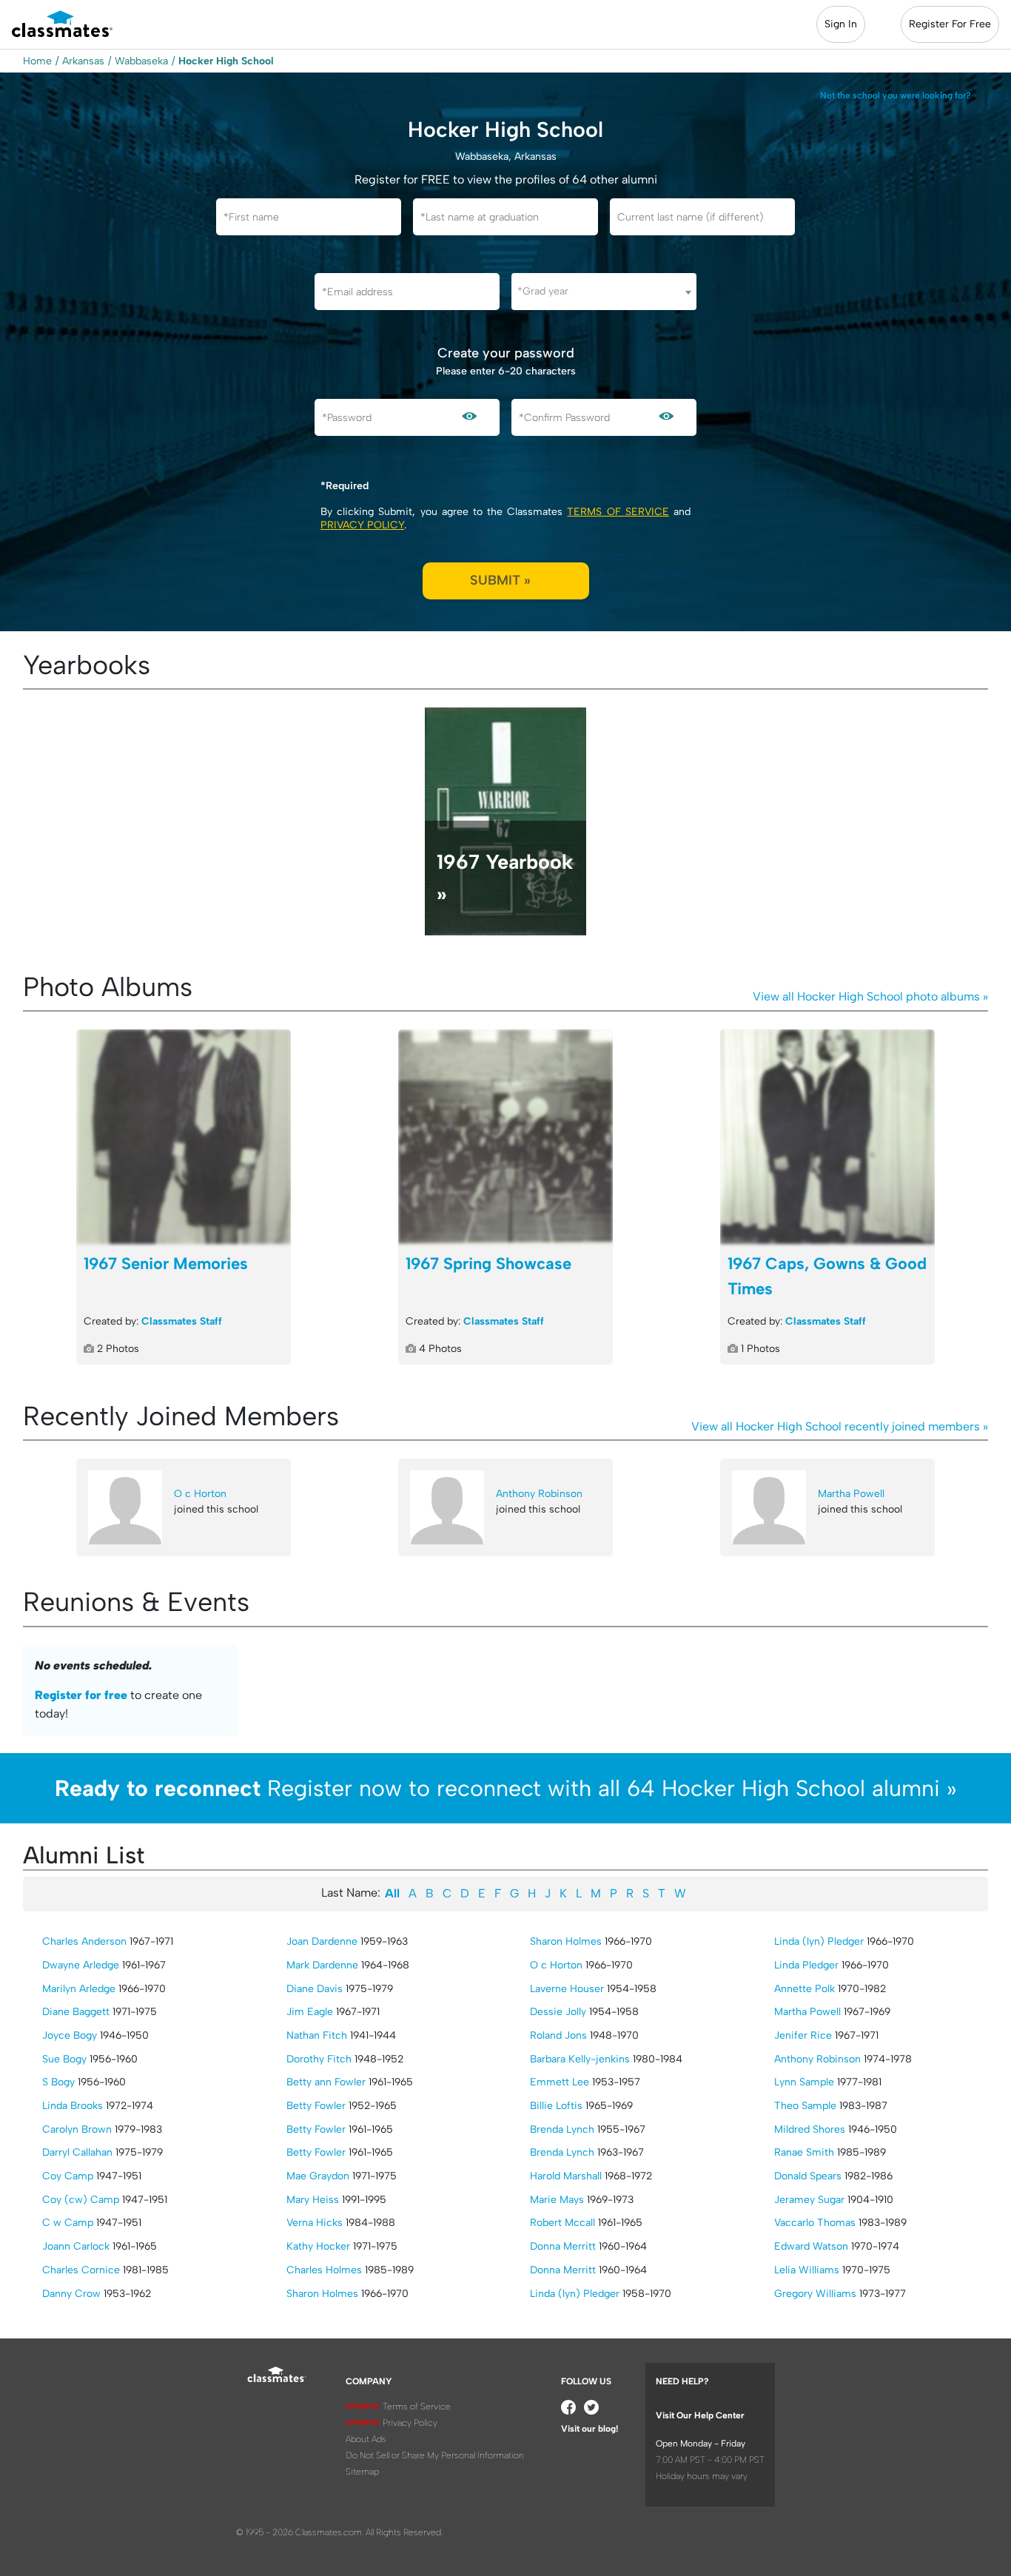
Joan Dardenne (322, 1941)
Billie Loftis (556, 2106)
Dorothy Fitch (319, 2059)
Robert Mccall (562, 2223)
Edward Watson (811, 2246)
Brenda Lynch (562, 2129)
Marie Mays (557, 2200)
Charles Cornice (81, 2270)
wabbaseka (141, 61)
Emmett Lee (560, 2082)
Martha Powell (851, 1494)
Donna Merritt (563, 2246)
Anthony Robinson (539, 1494)
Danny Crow (71, 2294)
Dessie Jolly (558, 2012)
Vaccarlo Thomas (815, 2223)
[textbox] (604, 291)
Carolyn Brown (77, 2129)
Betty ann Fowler (326, 2082)
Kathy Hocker (318, 2246)
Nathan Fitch (317, 2035)
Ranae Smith (804, 2152)
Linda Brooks (73, 2106)
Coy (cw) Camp (81, 2200)
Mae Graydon (318, 2176)
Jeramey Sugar (809, 2200)
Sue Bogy (64, 2059)
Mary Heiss (313, 2200)
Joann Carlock (76, 2246)
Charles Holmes (324, 2270)
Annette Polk (805, 1989)
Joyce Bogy (70, 2035)
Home (37, 61)
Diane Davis (315, 1989)
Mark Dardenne (322, 1965)
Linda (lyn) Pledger (575, 2294)
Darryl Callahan (77, 2152)
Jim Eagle (310, 2012)
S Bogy (58, 2082)
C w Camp (68, 2223)
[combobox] (604, 292)
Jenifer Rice (803, 2035)
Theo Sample (805, 2106)
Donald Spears (808, 2176)
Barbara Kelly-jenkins (580, 2059)
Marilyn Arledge (79, 1989)
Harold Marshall (566, 2176)
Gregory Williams (815, 2294)
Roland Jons (558, 2035)
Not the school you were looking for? (896, 95)
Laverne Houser (567, 1989)
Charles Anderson (84, 1941)
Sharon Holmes (322, 2294)
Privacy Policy (362, 525)
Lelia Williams (807, 2270)
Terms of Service (618, 512)
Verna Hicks (315, 2223)
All (392, 1893)
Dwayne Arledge (81, 1965)
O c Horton (200, 1494)
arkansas (83, 61)
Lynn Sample (804, 2082)
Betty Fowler (316, 2106)
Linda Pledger (806, 1965)
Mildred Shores (810, 2129)
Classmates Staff (182, 1321)
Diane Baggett (76, 2012)
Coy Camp (68, 2176)
